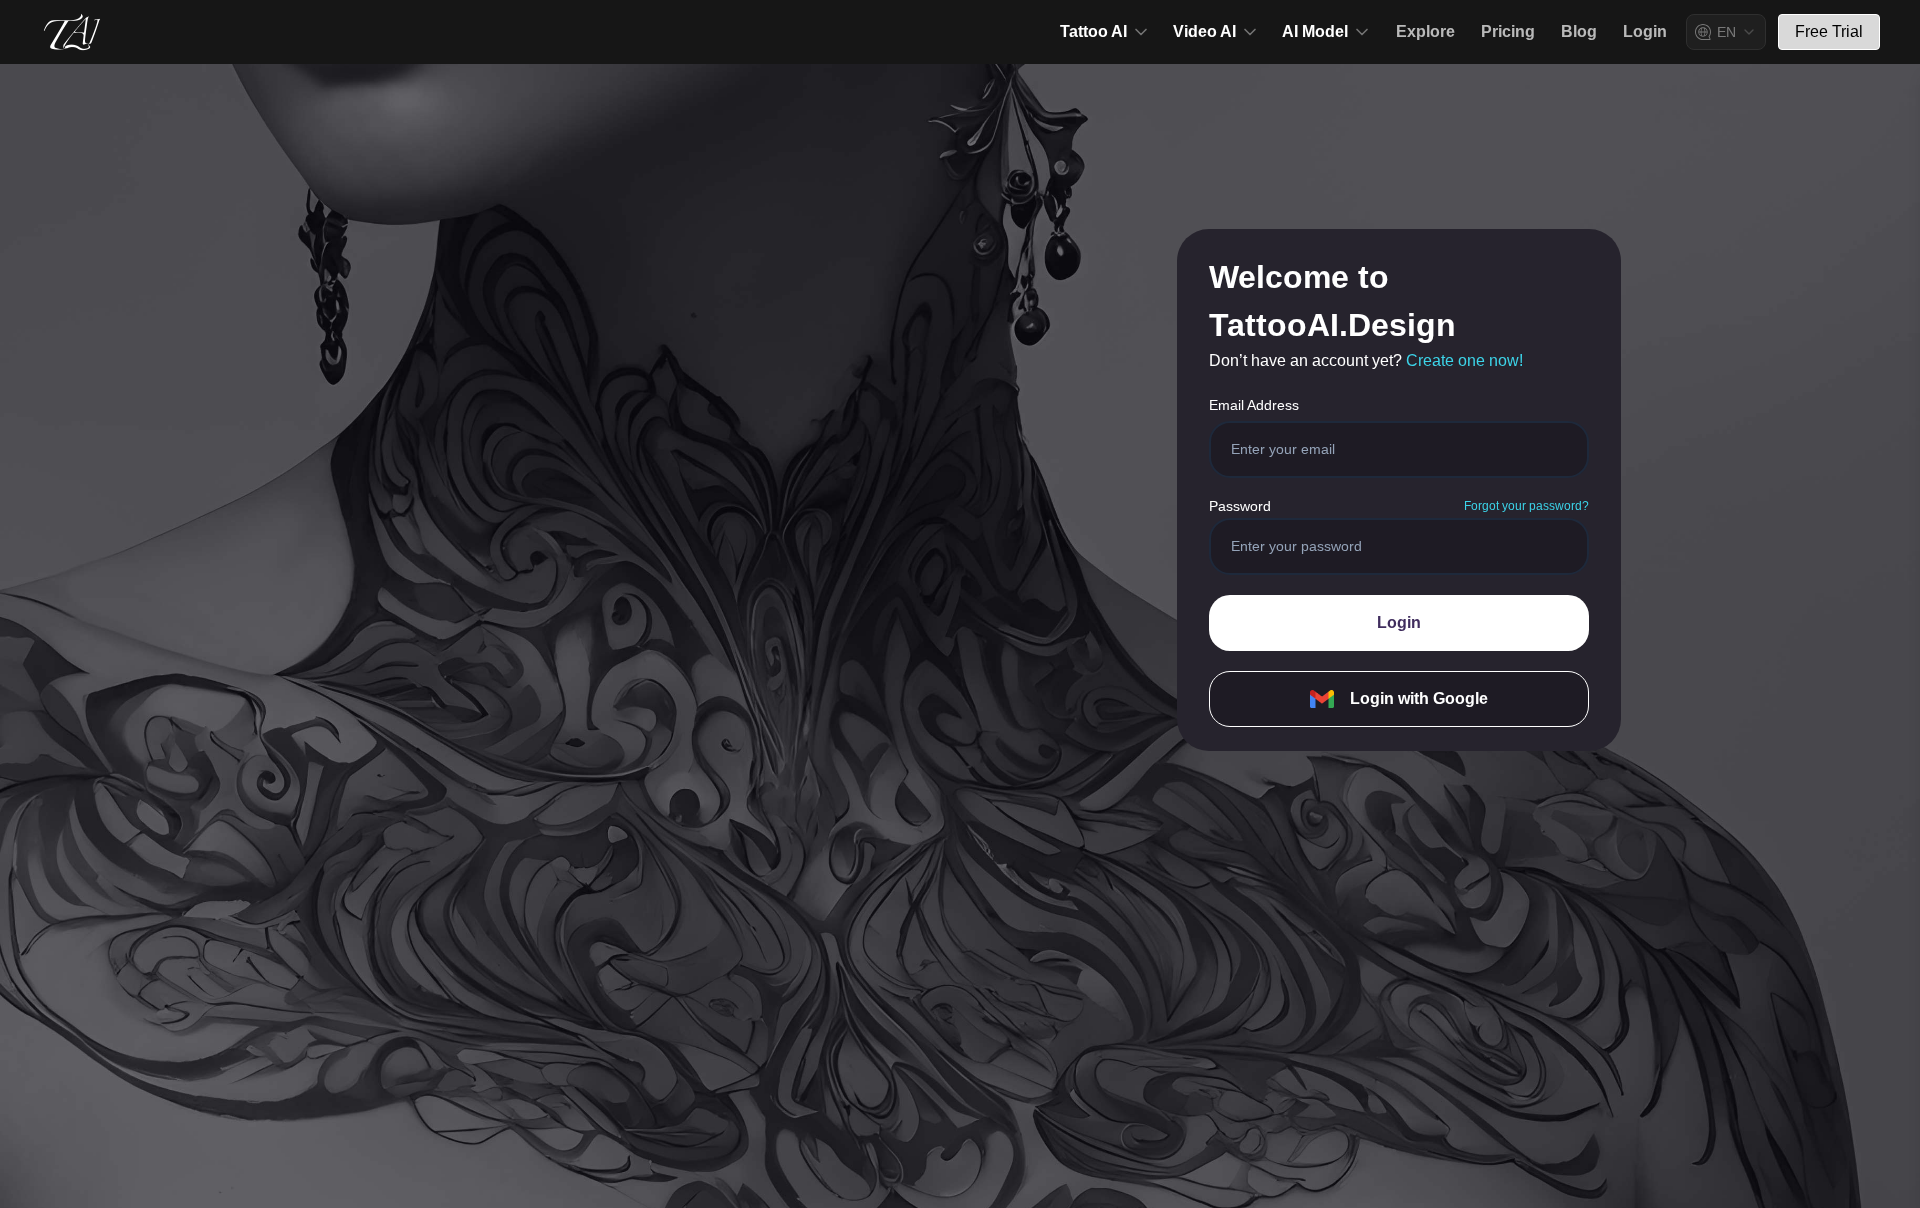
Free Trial (1829, 31)
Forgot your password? (1526, 506)
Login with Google (1419, 698)
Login (1645, 31)
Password (1240, 506)
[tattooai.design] (72, 32)
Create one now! (1464, 360)
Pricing (1508, 31)
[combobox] (1726, 32)
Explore (1425, 31)
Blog (1579, 31)
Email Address (1254, 405)
